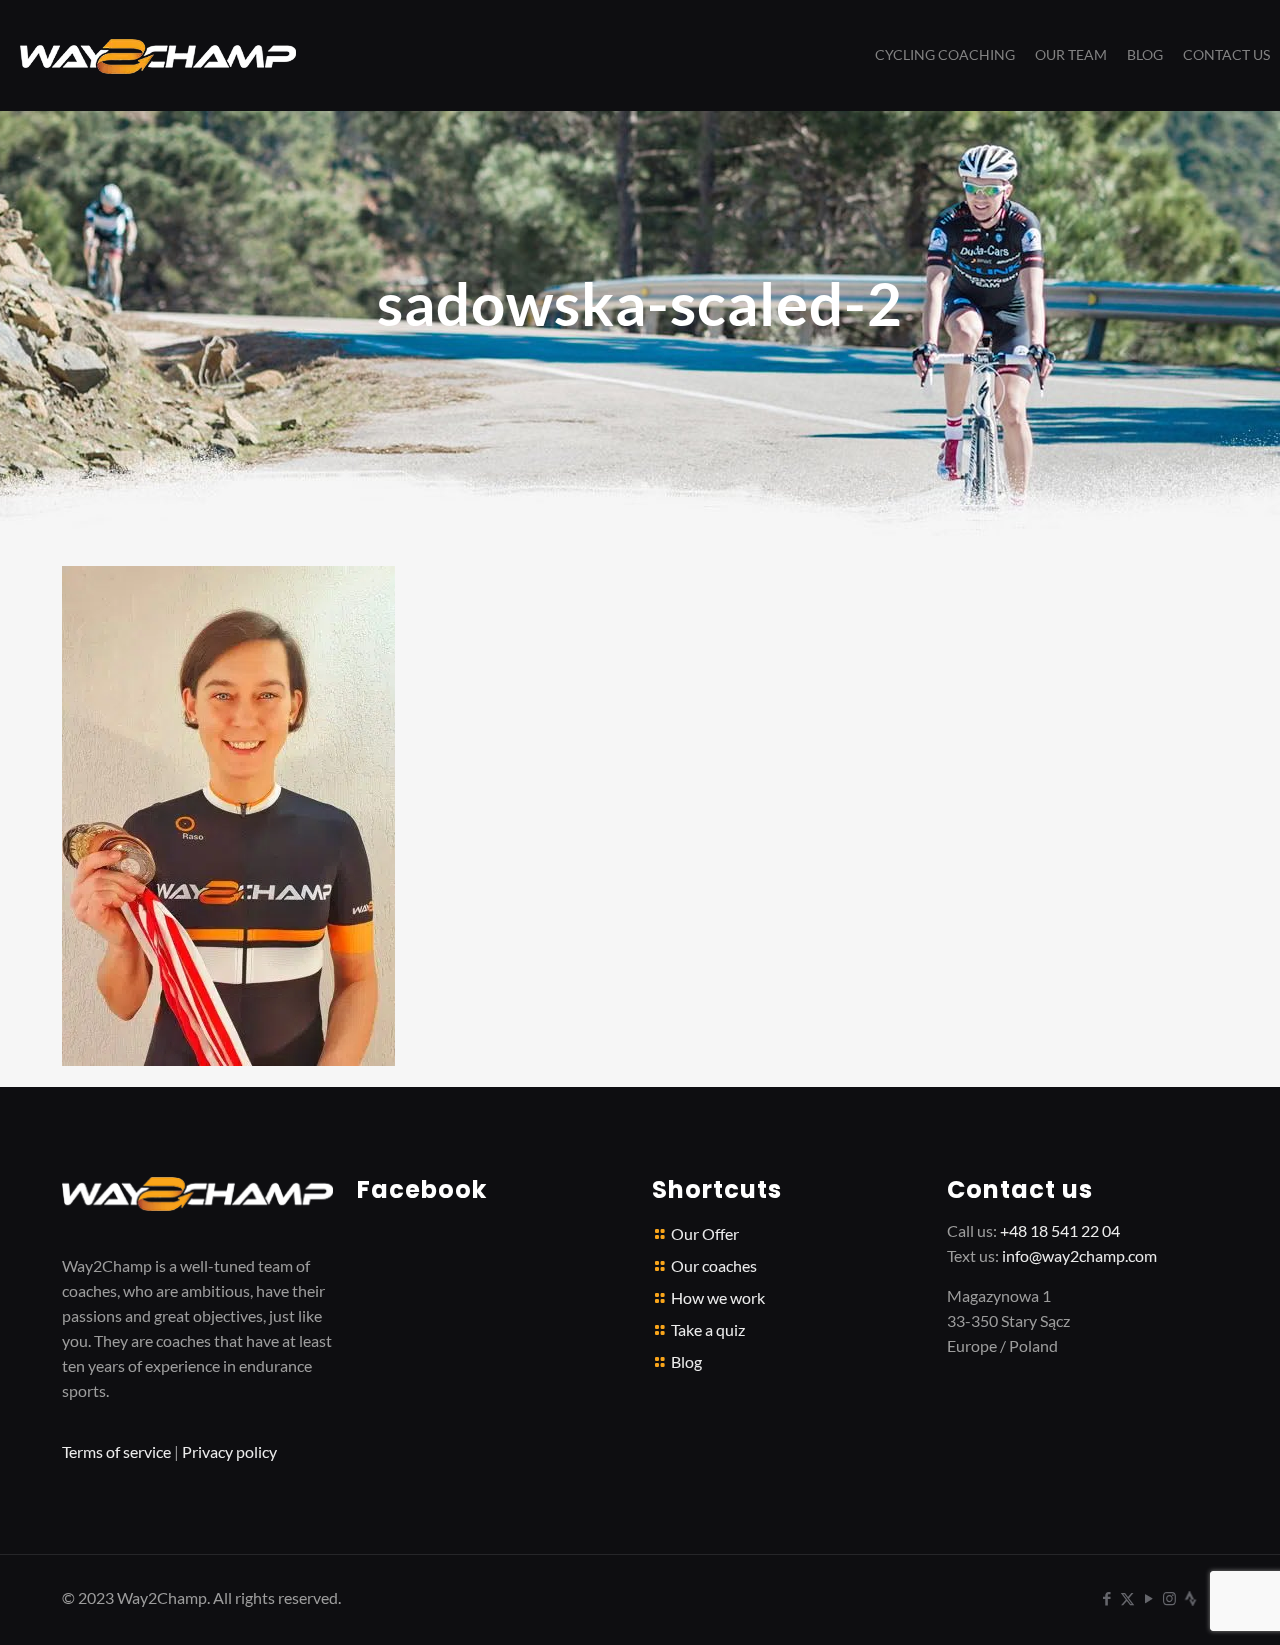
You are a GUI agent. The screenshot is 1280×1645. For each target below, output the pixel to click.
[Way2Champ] (158, 55)
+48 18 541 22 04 (1060, 1230)
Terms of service (116, 1451)
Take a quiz (708, 1329)
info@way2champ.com (1079, 1255)
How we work (718, 1297)
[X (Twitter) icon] (1127, 1598)
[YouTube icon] (1148, 1598)
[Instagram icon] (1169, 1598)
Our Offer (705, 1233)
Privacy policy (229, 1451)
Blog (686, 1361)
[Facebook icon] (1106, 1598)
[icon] (1190, 1598)
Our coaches (714, 1265)
